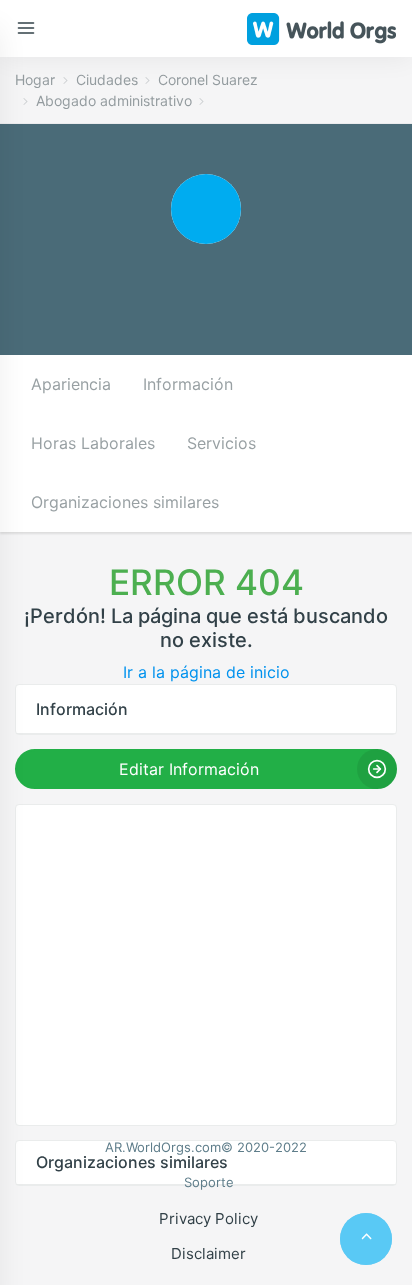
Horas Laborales (93, 443)
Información (188, 384)
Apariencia (71, 384)
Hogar (35, 79)
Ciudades (107, 79)
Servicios (221, 443)
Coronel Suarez (208, 79)
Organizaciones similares (125, 502)
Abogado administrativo (114, 100)
